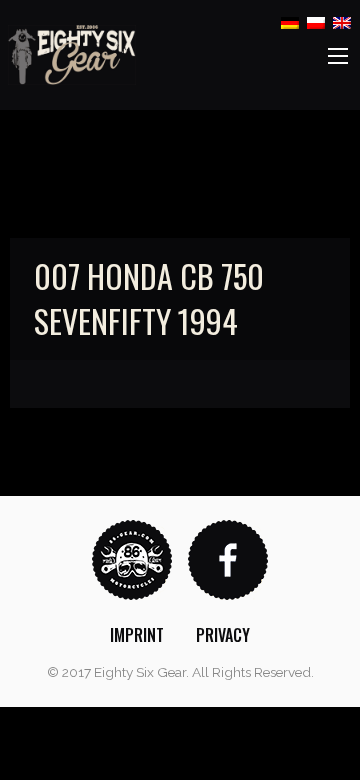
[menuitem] (137, 635)
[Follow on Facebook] (228, 558)
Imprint (137, 635)
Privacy (223, 635)
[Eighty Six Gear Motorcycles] (72, 53)
